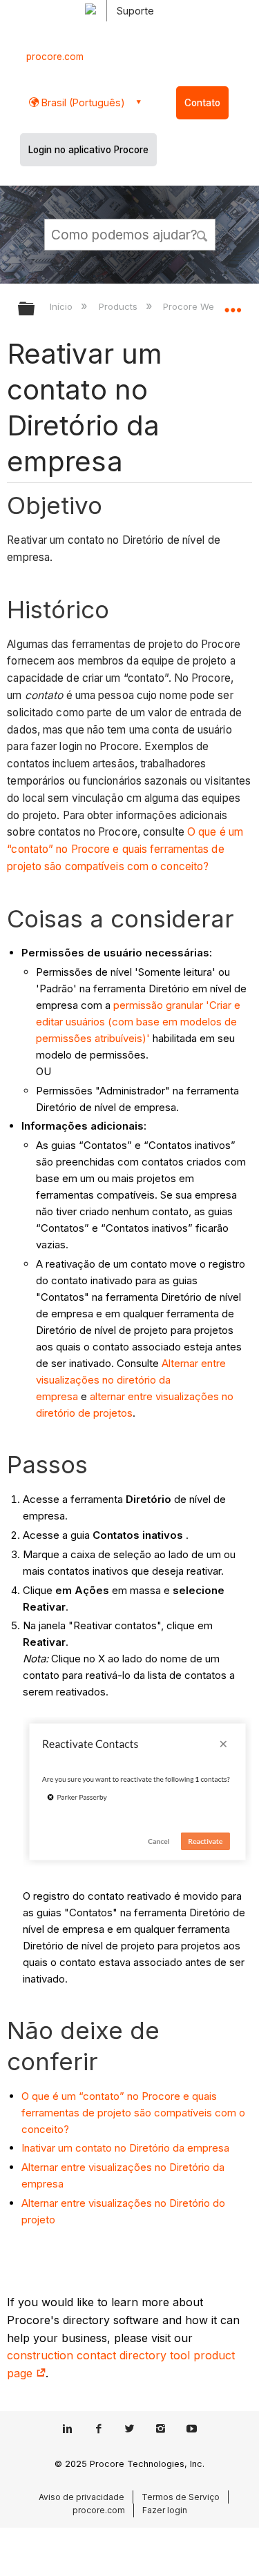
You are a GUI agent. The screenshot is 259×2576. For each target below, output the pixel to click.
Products (119, 306)
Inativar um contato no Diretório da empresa (125, 2148)
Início (63, 306)
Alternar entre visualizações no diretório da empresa (131, 1380)
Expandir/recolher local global (233, 304)
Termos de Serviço (181, 2497)
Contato (202, 103)
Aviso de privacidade (81, 2497)
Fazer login (165, 2510)
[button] (202, 234)
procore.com (55, 57)
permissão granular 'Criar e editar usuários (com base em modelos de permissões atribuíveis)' (138, 1022)
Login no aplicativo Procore (88, 150)
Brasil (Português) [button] (82, 102)
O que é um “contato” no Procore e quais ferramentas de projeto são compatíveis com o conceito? (125, 849)
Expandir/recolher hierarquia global (35, 309)
